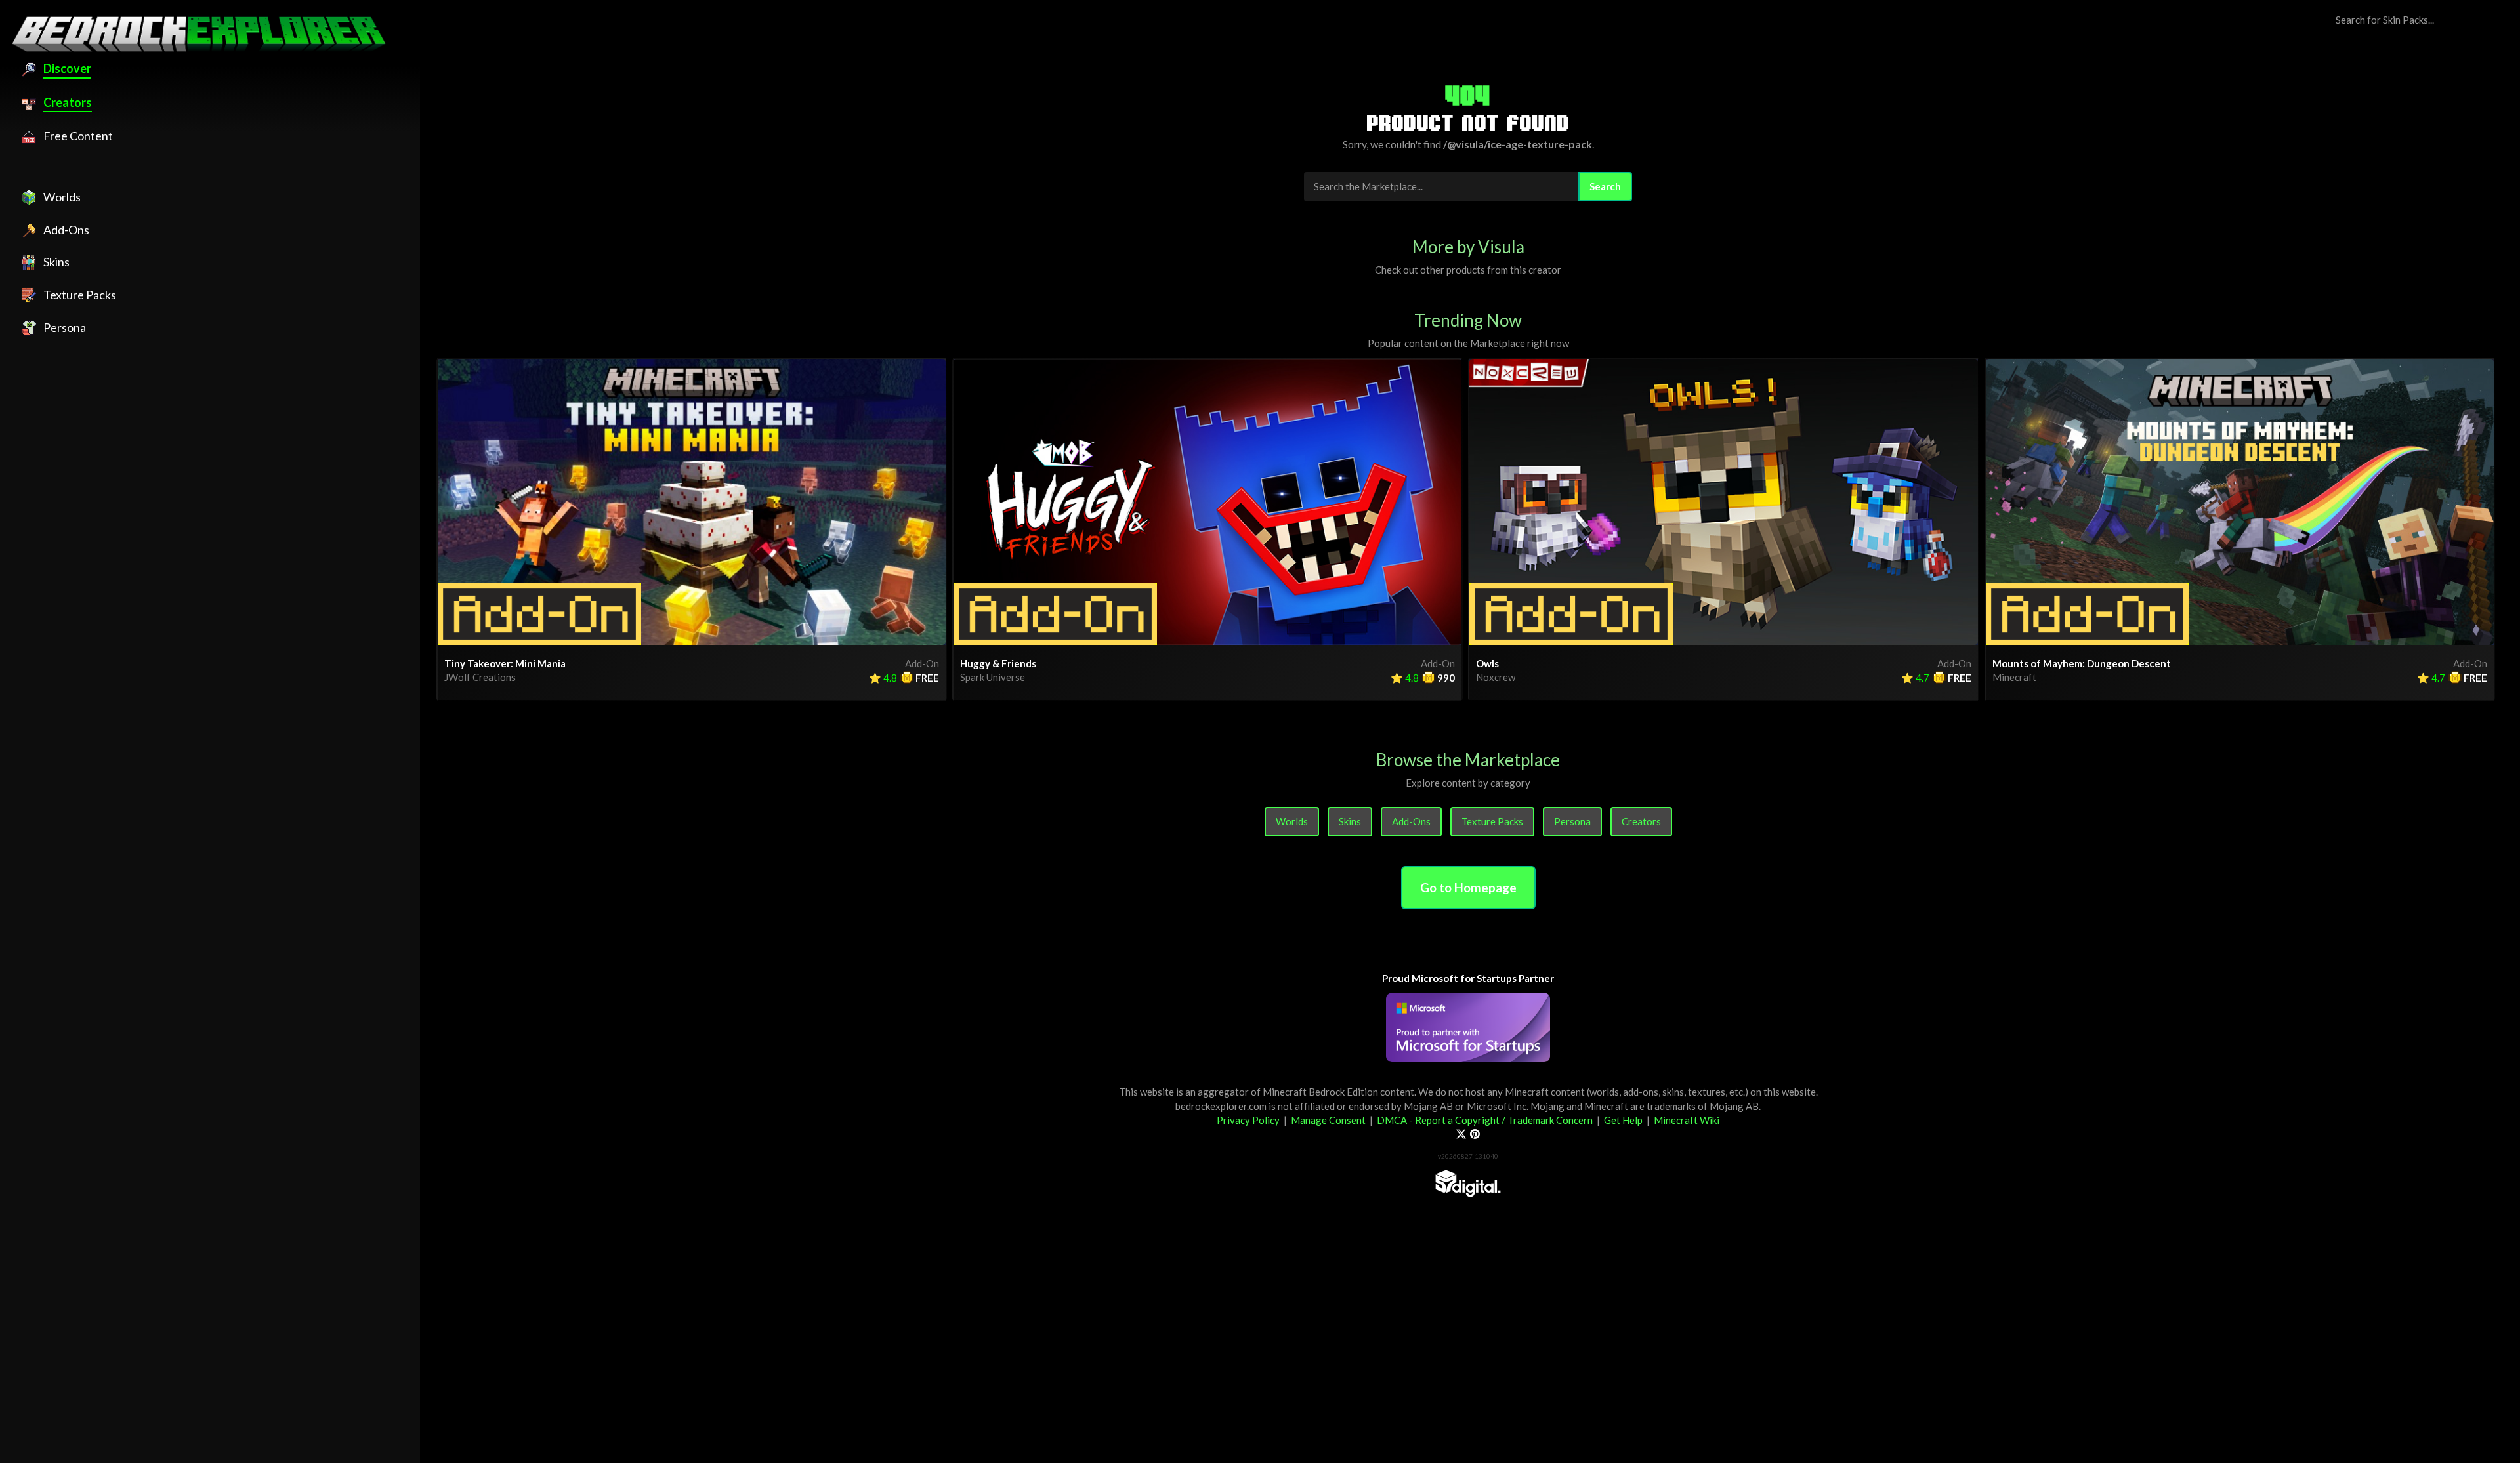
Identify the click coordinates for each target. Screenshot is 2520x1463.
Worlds (1292, 821)
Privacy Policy (1248, 1120)
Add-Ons (1411, 821)
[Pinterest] (1475, 1134)
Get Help (1623, 1120)
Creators (1641, 821)
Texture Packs (1492, 821)
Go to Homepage (1468, 887)
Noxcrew (1496, 677)
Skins (1350, 821)
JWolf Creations (480, 677)
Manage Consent (1328, 1120)
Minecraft (2014, 677)
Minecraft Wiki (1687, 1120)
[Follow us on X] (1461, 1134)
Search (1605, 186)
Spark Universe (993, 677)
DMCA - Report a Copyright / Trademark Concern (1485, 1120)
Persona (1572, 821)
